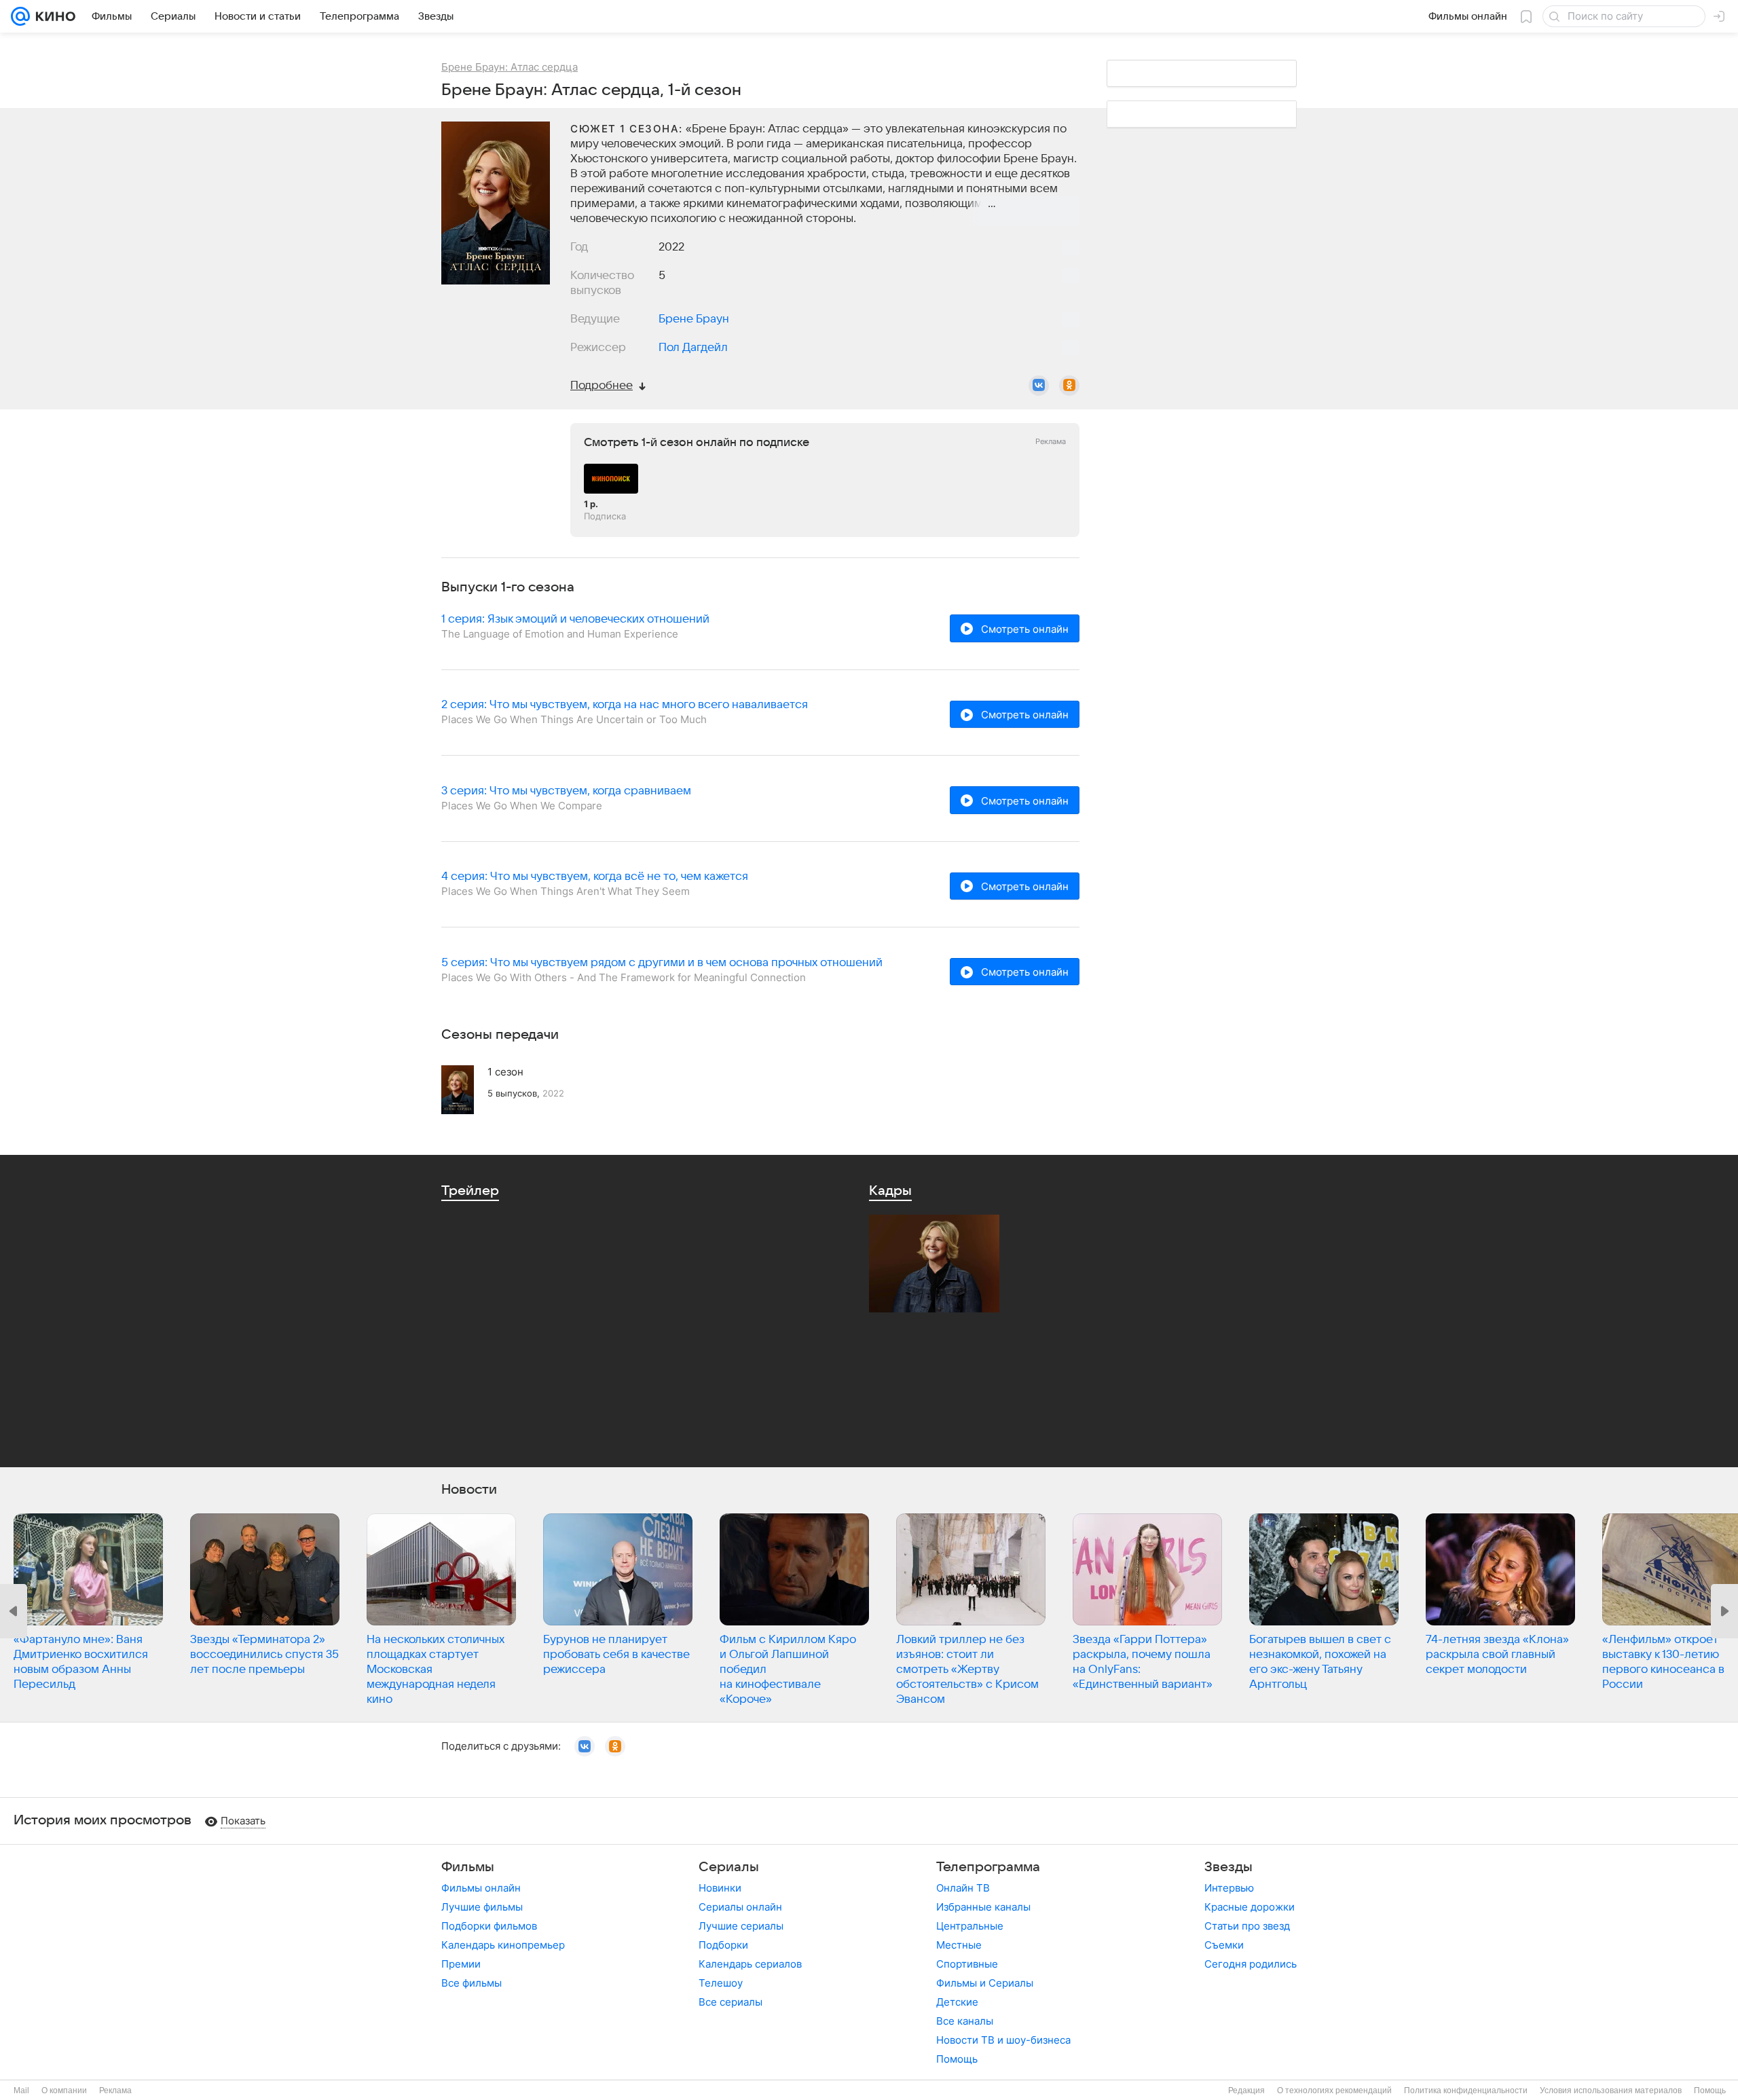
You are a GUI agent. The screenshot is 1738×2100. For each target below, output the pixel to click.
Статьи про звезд (1247, 1926)
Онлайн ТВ (963, 1888)
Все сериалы (731, 2002)
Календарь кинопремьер (503, 1945)
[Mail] (20, 16)
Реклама (115, 2090)
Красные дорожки (1250, 1907)
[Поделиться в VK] (1039, 386)
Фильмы (468, 1867)
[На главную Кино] (53, 16)
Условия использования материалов (1611, 2090)
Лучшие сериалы (741, 1926)
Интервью (1229, 1888)
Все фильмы (472, 1983)
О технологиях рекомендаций (1334, 2090)
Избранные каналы (983, 1907)
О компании (64, 2090)
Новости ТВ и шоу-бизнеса (1003, 2040)
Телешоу (721, 1983)
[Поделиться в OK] (1069, 386)
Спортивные (967, 1964)
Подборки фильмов (489, 1926)
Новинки (720, 1888)
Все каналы (965, 2021)
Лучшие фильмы (482, 1907)
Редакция (1246, 2090)
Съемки (1224, 1945)
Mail (21, 2090)
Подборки (723, 1945)
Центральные (970, 1926)
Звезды (1228, 1867)
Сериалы (729, 1867)
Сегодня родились (1251, 1964)
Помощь (957, 2059)
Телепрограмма (988, 1867)
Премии (461, 1964)
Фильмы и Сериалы (985, 1983)
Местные (959, 1945)
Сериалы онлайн (740, 1907)
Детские (957, 2002)
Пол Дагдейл (693, 348)
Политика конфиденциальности (1466, 2090)
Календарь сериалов (750, 1964)
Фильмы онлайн (481, 1888)
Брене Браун (694, 319)
